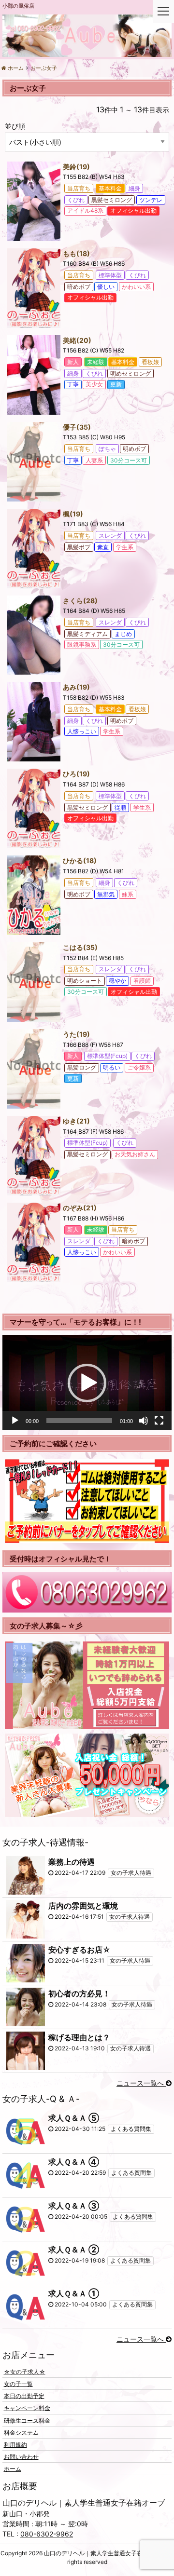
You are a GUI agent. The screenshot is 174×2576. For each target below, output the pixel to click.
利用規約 (15, 2445)
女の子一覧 (18, 2384)
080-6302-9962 (47, 2534)
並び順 (15, 126)
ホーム (13, 2469)
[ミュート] (144, 1421)
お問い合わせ (21, 2457)
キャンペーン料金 (27, 2408)
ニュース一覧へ (141, 2083)
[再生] (15, 1421)
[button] (87, 1383)
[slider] (79, 1421)
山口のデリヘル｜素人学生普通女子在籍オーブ (105, 2553)
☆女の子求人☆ (25, 2371)
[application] (87, 1383)
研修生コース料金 (27, 2420)
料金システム (21, 2432)
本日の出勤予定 (24, 2396)
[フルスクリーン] (159, 1421)
